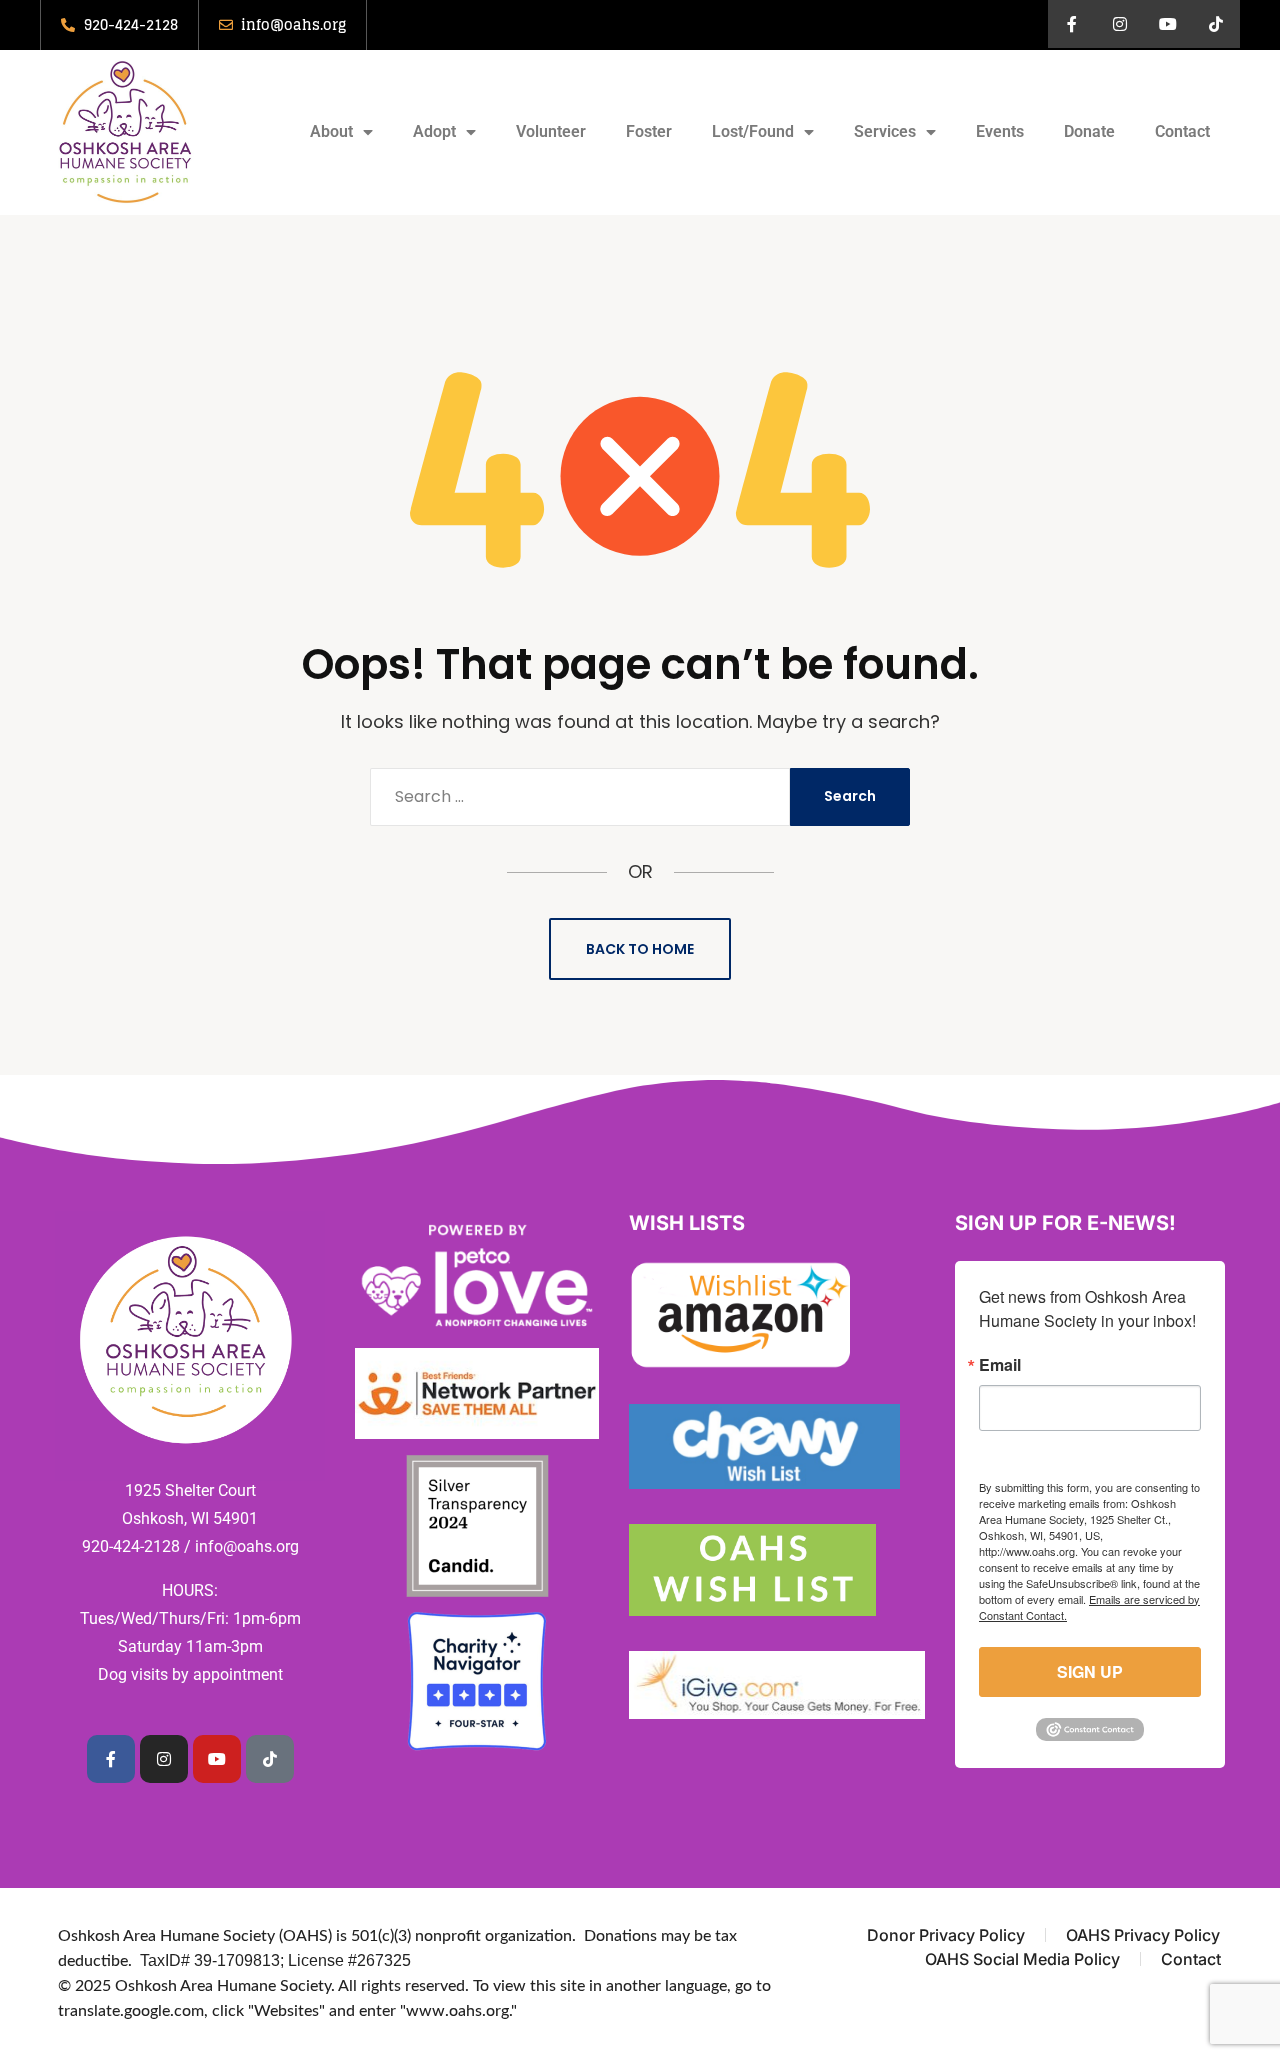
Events (1000, 131)
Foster (649, 131)
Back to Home (640, 949)
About (331, 131)
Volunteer (551, 131)
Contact (1182, 131)
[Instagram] (1120, 24)
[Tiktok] (1216, 24)
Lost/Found (753, 131)
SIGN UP (1090, 1671)
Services (885, 131)
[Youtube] (1168, 24)
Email (1000, 1365)
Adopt (434, 131)
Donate (1089, 131)
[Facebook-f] (1072, 24)
